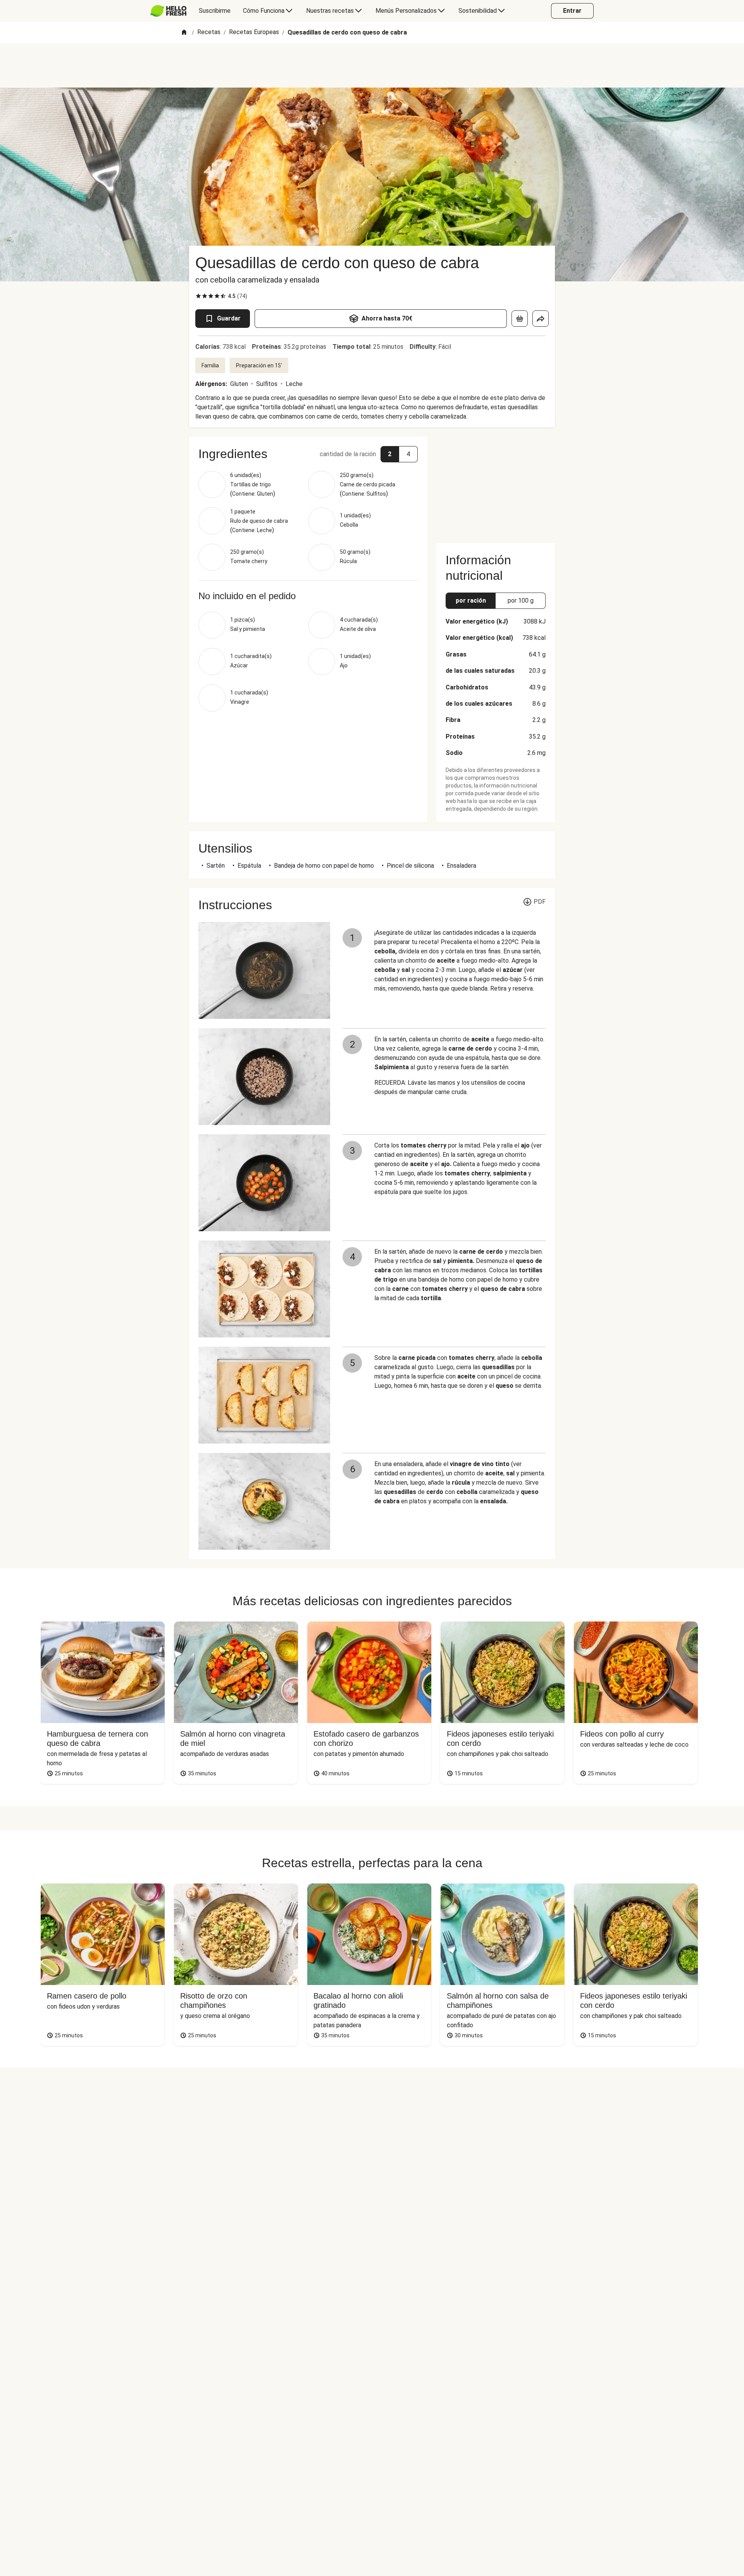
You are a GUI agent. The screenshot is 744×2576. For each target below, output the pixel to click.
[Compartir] (541, 319)
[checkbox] (198, 296)
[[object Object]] (520, 319)
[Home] (184, 33)
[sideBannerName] (496, 485)
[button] (308, 454)
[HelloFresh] (168, 11)
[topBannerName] (372, 65)
